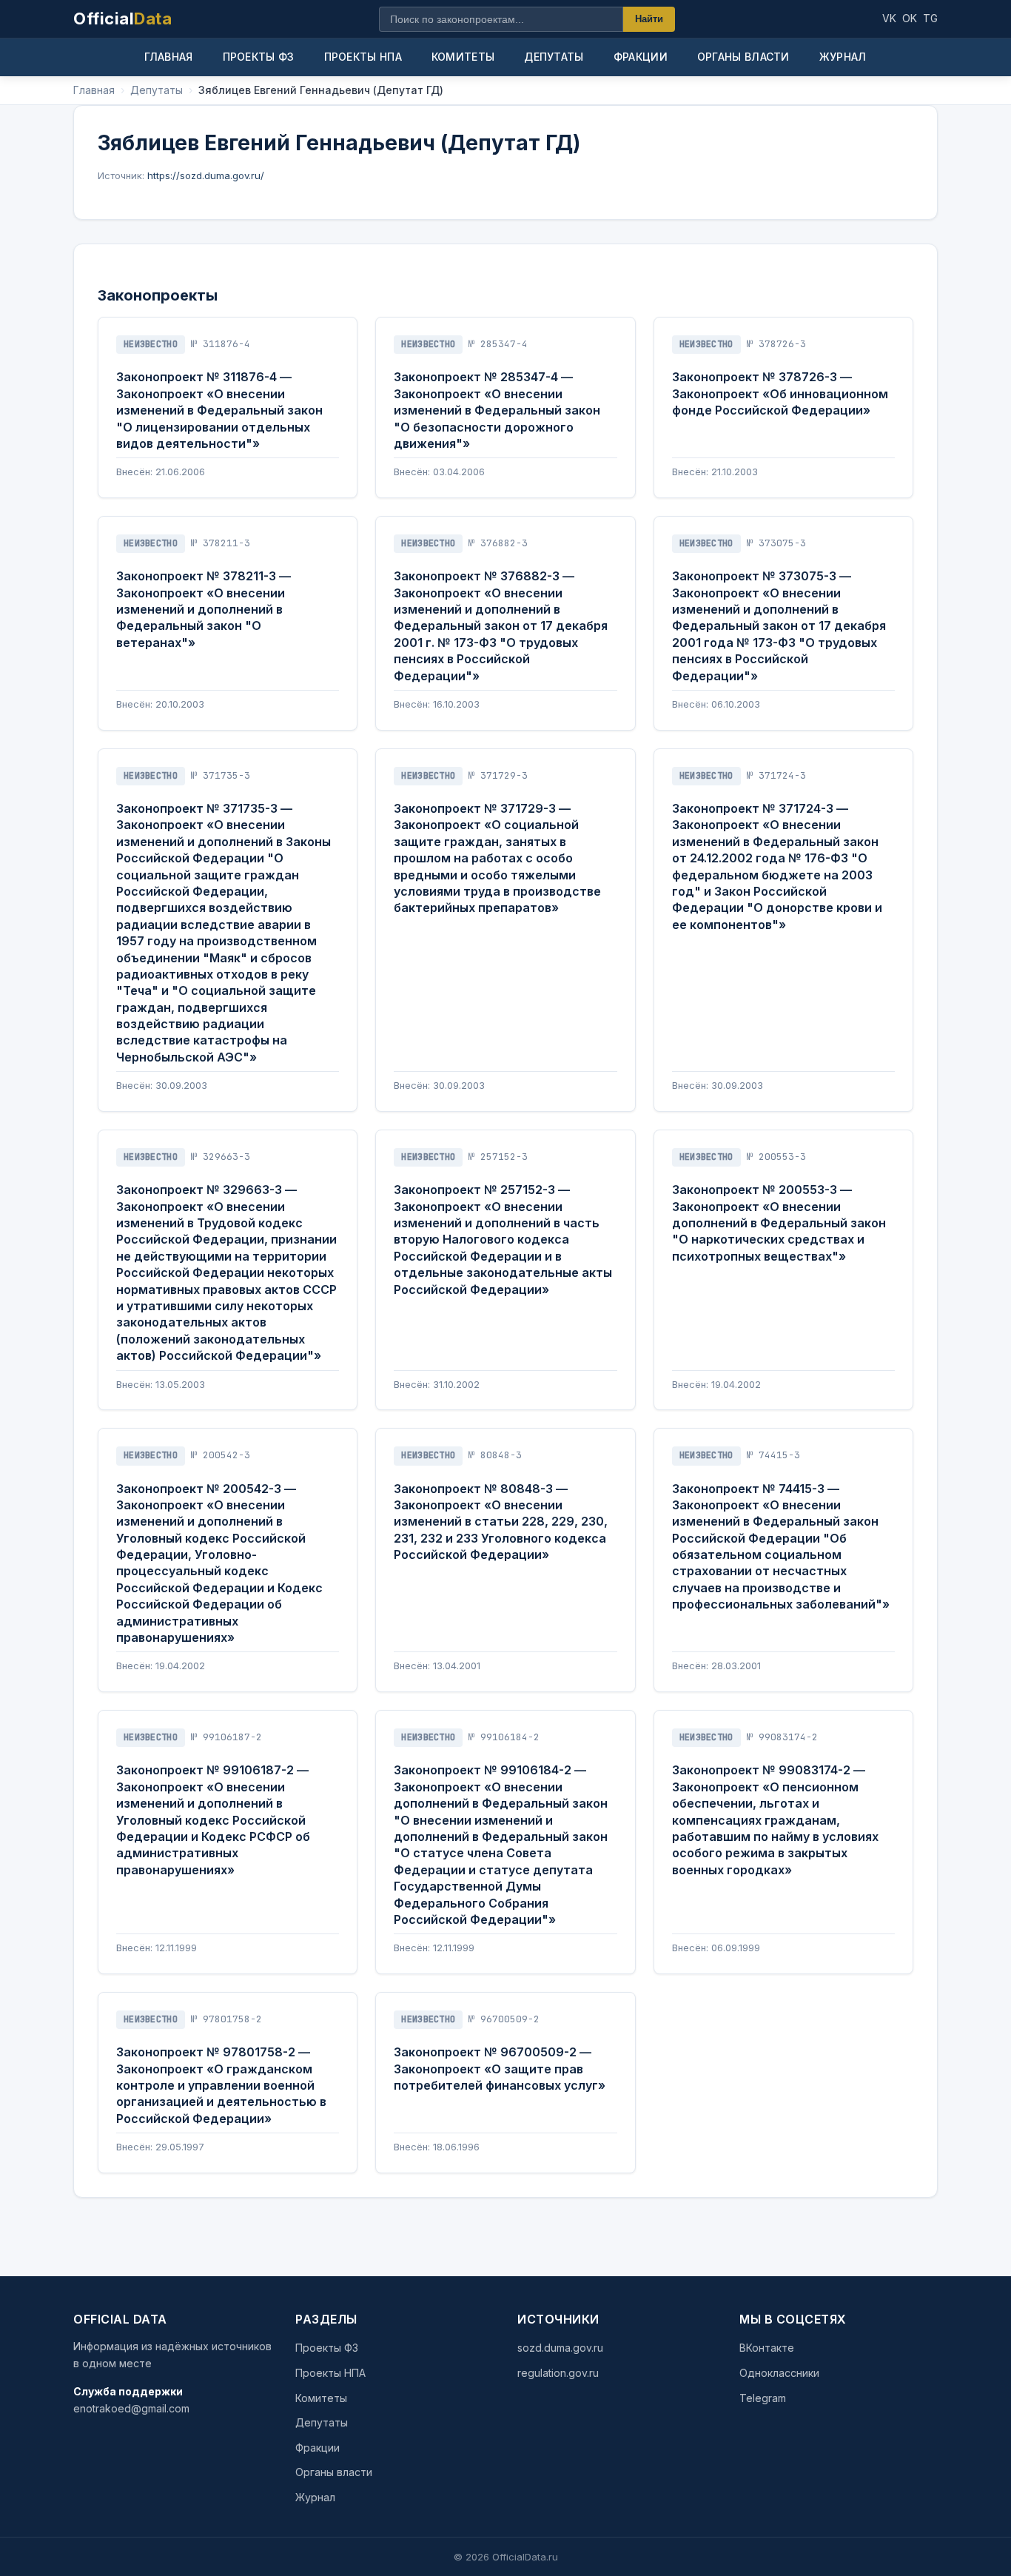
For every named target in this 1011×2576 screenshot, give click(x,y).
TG (930, 18)
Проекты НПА (363, 57)
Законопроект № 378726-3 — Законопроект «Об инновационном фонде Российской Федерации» (780, 393)
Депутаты (554, 57)
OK (910, 18)
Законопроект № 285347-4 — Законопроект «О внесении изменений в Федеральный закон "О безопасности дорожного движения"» (497, 410)
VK (889, 18)
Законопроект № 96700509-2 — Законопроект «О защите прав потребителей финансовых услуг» (500, 2069)
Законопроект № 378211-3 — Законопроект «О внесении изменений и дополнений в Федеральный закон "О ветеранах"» (204, 609)
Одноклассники (779, 2373)
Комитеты (463, 57)
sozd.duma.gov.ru (560, 2348)
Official (122, 19)
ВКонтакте (767, 2348)
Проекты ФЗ (259, 57)
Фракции (641, 57)
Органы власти (743, 57)
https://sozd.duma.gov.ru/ (206, 175)
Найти (649, 19)
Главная (168, 57)
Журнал (843, 57)
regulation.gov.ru (558, 2373)
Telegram (763, 2398)
